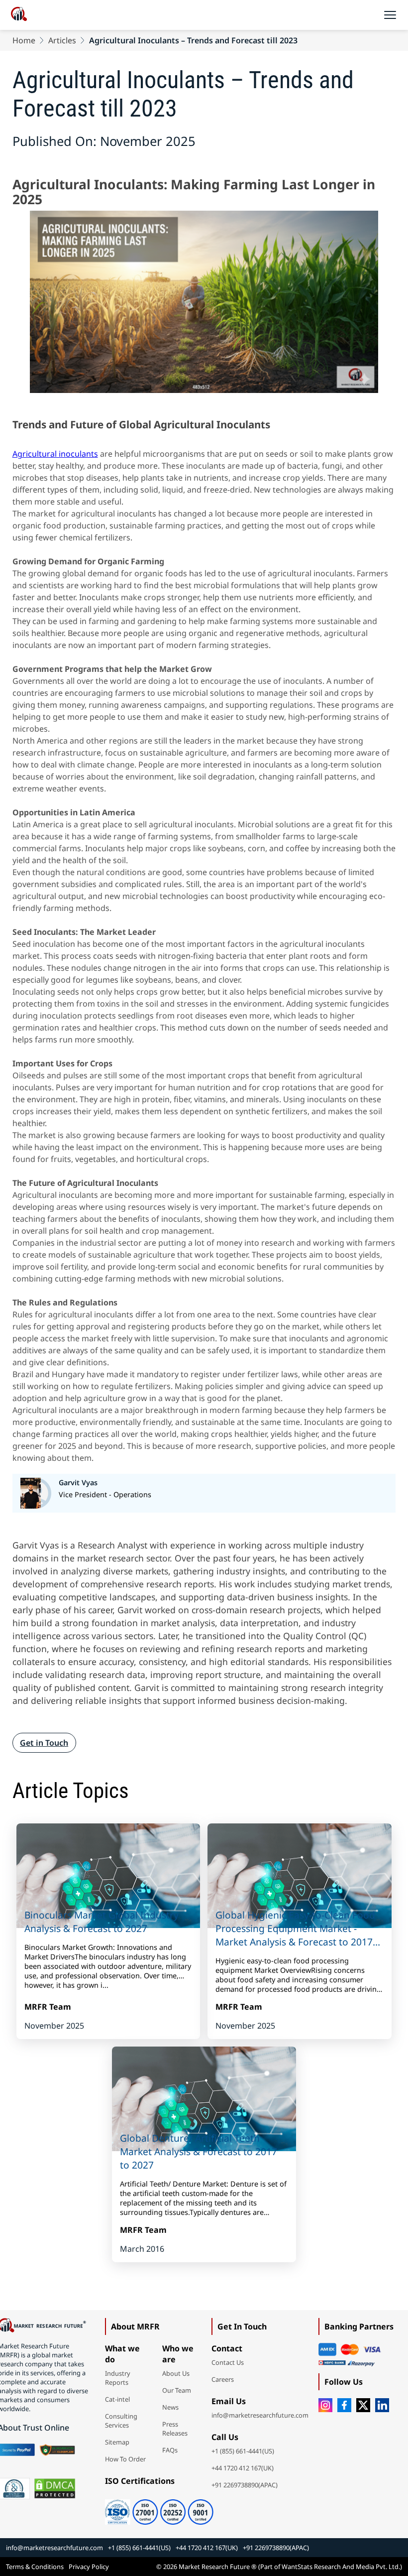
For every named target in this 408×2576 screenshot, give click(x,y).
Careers (223, 2379)
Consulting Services (121, 2421)
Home (24, 40)
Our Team (177, 2390)
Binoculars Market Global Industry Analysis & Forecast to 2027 (102, 1922)
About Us (176, 2373)
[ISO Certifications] (159, 2508)
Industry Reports (118, 2378)
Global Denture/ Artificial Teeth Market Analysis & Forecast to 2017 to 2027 (199, 2151)
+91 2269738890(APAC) (245, 2485)
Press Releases (175, 2429)
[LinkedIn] (382, 2405)
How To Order (125, 2459)
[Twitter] (363, 2405)
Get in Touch (44, 1743)
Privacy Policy (89, 2567)
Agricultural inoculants (55, 454)
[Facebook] (344, 2405)
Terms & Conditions (35, 2567)
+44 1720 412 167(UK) (243, 2468)
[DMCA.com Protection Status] (55, 2488)
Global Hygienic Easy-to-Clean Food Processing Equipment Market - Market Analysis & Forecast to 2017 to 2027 (295, 1928)
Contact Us (228, 2362)
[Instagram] (325, 2405)
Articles (62, 40)
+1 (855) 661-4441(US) (243, 2451)
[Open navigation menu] (390, 15)
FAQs (170, 2450)
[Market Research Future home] (19, 15)
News (170, 2407)
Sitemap (117, 2442)
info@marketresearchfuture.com (260, 2415)
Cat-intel (117, 2399)
